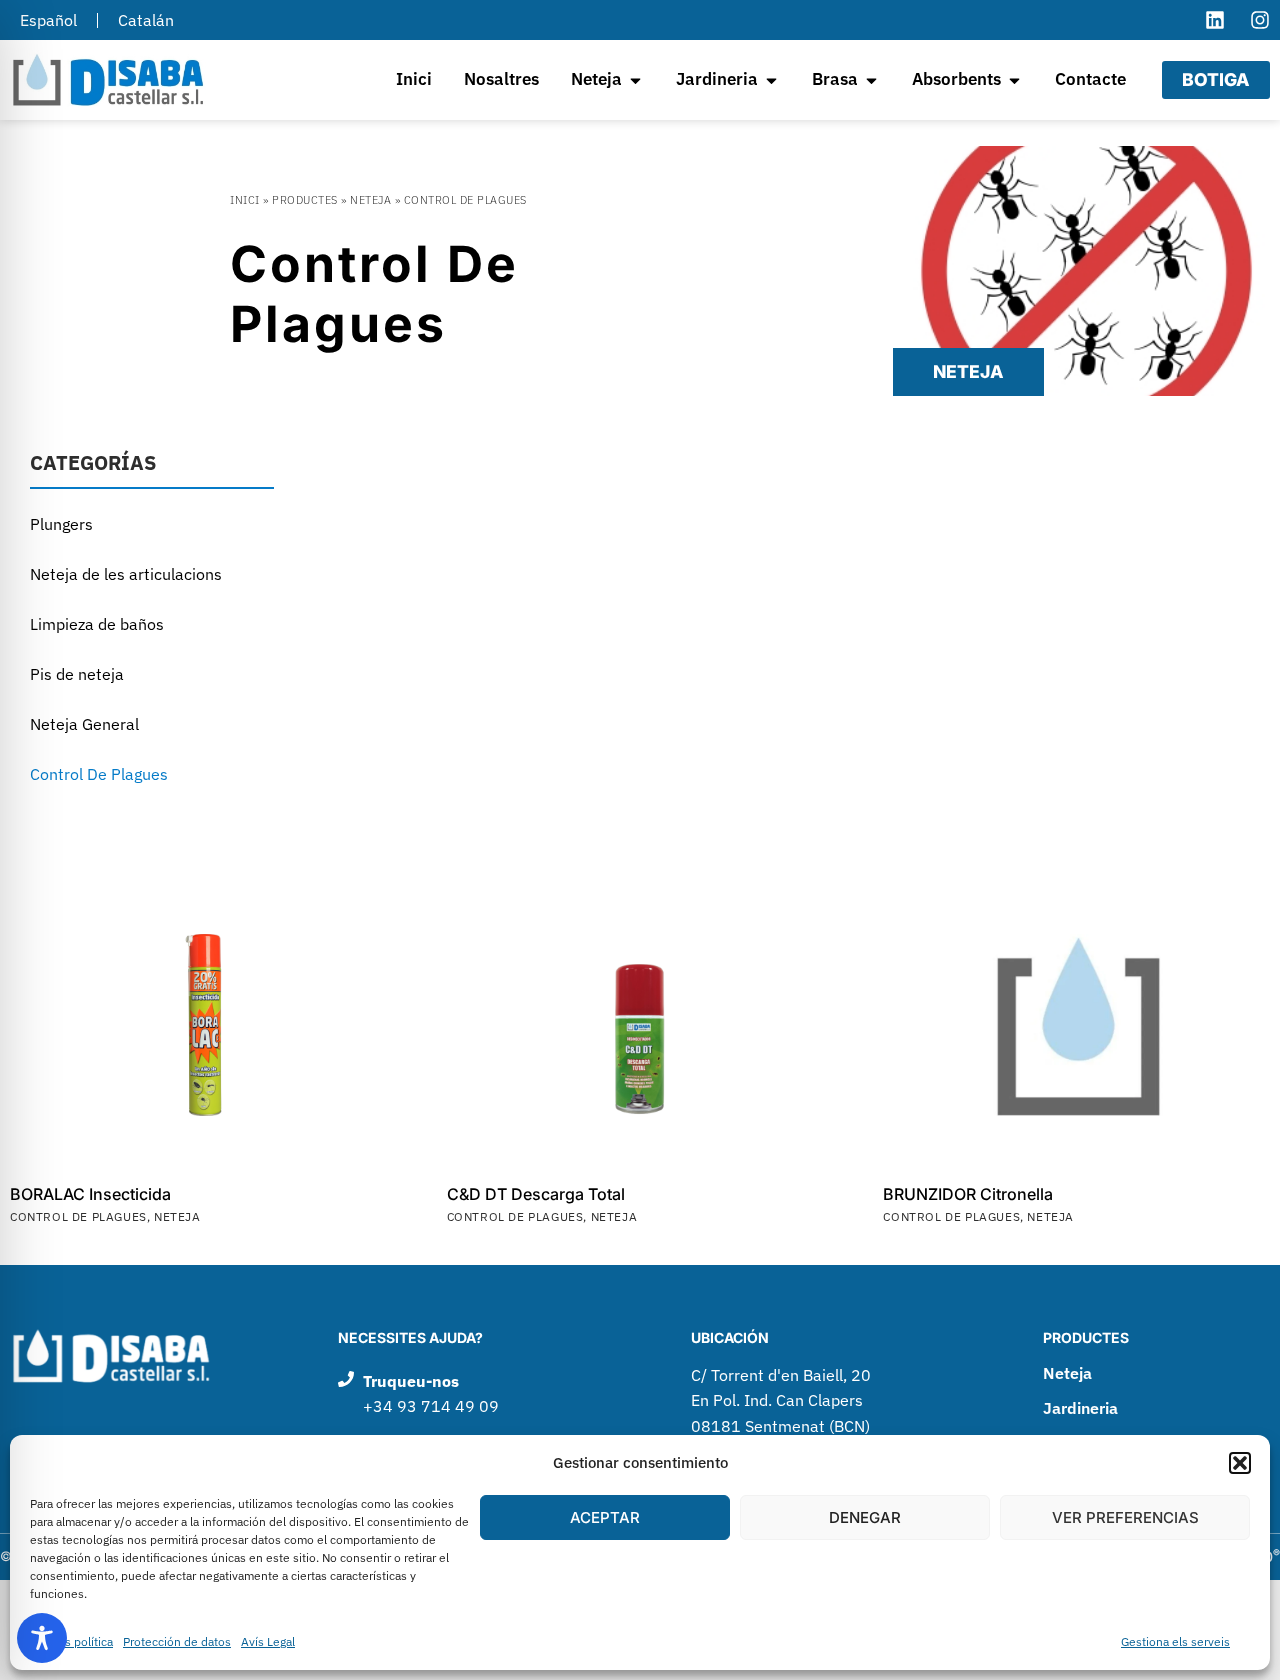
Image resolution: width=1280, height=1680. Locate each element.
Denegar (865, 1517)
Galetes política (71, 1641)
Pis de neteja (77, 674)
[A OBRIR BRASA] (871, 80)
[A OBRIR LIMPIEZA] (635, 80)
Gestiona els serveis (1175, 1641)
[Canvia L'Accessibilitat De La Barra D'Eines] (42, 1638)
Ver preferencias (1125, 1517)
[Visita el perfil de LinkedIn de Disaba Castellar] (1215, 20)
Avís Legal (268, 1641)
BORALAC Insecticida (90, 1194)
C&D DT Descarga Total (536, 1194)
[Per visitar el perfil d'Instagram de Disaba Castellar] (1260, 20)
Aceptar (605, 1517)
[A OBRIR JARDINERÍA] (771, 80)
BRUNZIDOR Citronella (968, 1194)
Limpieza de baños (97, 624)
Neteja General (84, 724)
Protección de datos (177, 1641)
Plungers (61, 524)
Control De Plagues (99, 774)
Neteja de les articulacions (126, 574)
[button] (1240, 1463)
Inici (245, 200)
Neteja (370, 200)
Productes (305, 200)
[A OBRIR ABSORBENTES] (1014, 80)
